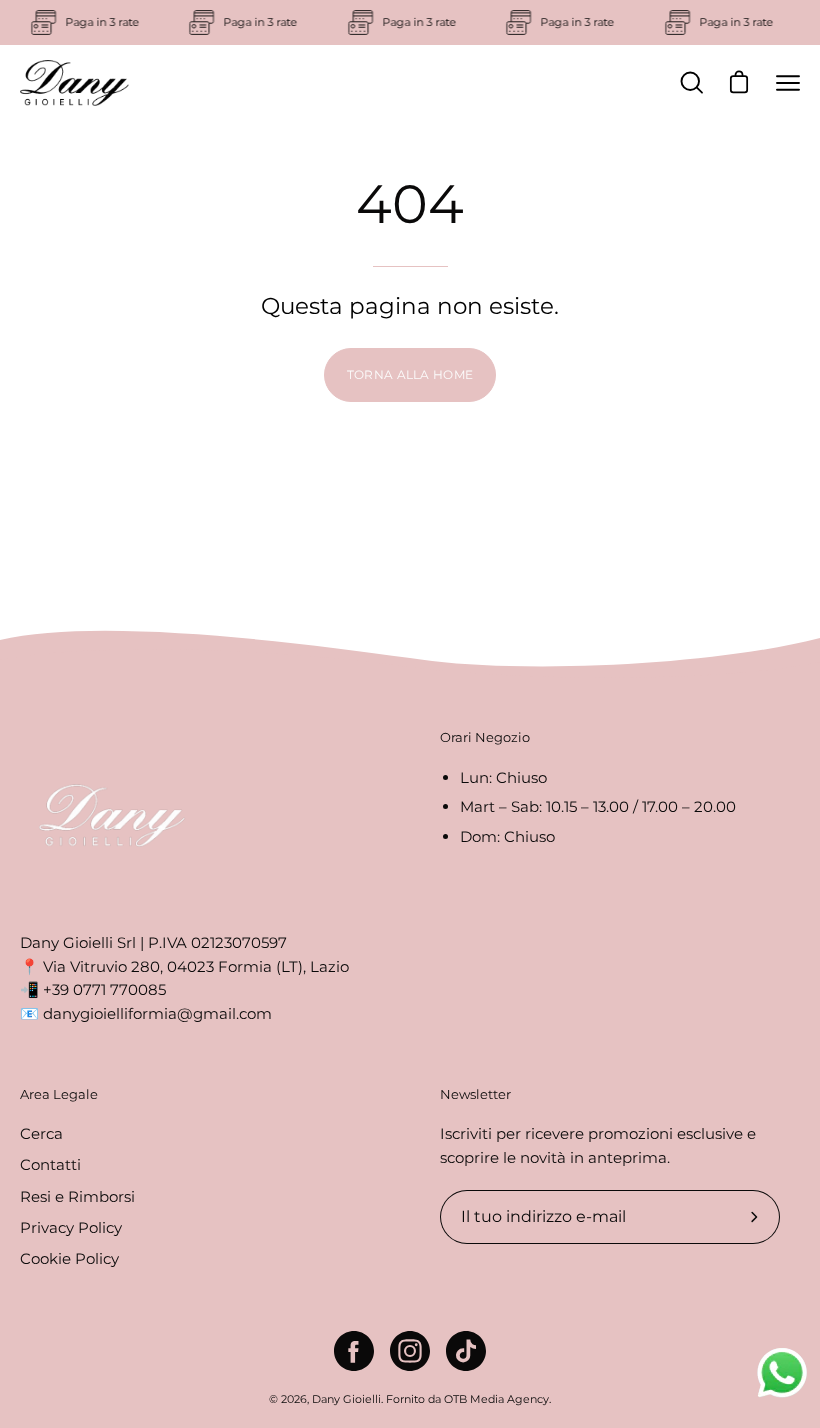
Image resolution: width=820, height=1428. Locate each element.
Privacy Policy (71, 1227)
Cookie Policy (69, 1259)
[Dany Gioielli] (75, 83)
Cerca (41, 1133)
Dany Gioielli (346, 1399)
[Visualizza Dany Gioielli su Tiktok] (466, 1351)
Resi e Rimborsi (77, 1196)
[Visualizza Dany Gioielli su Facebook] (354, 1351)
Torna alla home (410, 374)
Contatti (50, 1165)
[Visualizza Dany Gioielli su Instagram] (410, 1351)
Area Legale (59, 1094)
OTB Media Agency (496, 1399)
